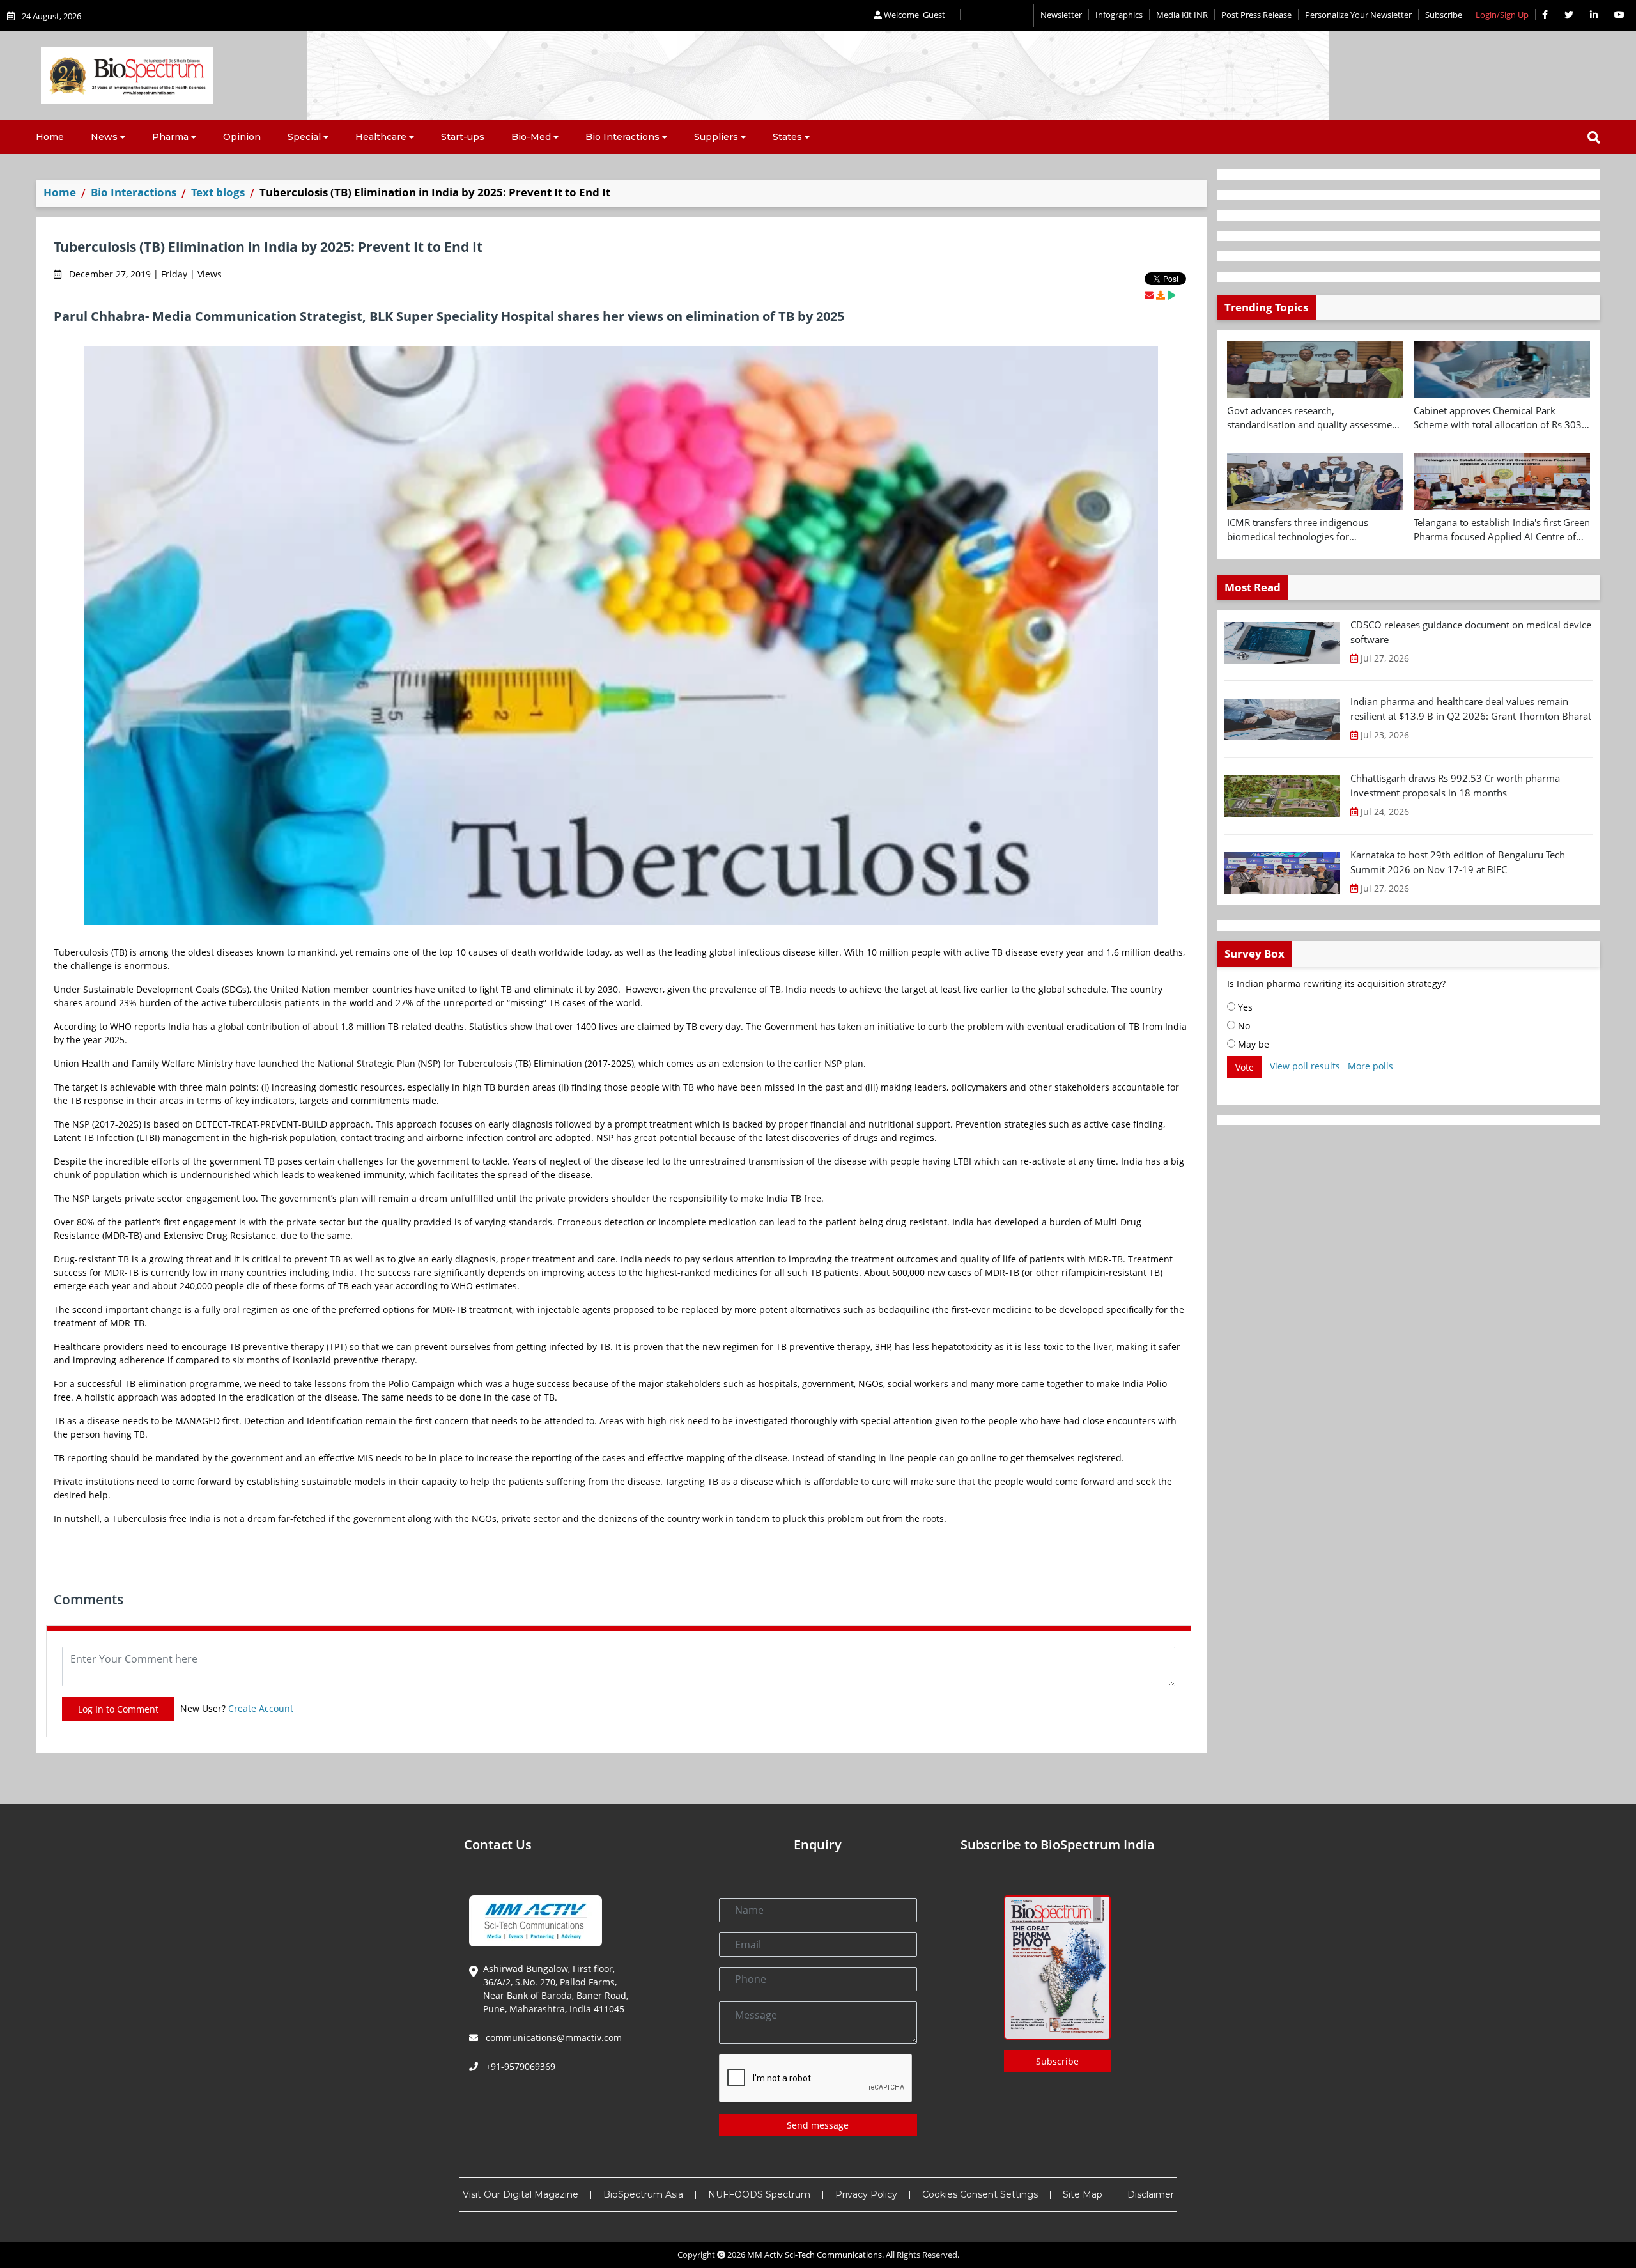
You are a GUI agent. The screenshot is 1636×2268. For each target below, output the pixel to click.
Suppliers (716, 137)
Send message (818, 2125)
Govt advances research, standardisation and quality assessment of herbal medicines (1314, 418)
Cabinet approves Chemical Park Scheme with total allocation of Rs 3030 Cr (1501, 418)
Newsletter (1061, 15)
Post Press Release (1256, 15)
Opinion (242, 137)
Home (50, 137)
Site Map (1083, 2194)
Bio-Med (531, 137)
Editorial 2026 (997, 16)
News (104, 137)
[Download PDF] (1161, 295)
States (787, 137)
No (1243, 1026)
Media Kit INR (1182, 15)
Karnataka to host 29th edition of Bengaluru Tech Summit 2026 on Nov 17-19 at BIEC (1458, 862)
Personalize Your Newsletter (1358, 15)
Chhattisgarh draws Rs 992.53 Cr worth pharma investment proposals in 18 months (1455, 785)
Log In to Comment (118, 1709)
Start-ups (463, 137)
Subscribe (1444, 15)
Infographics (1119, 15)
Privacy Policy (866, 2194)
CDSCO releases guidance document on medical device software (1471, 632)
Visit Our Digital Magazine (521, 2194)
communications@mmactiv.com (552, 2038)
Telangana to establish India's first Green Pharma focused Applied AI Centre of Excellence (1502, 530)
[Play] (1171, 295)
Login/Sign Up (1502, 15)
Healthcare (381, 137)
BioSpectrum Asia (643, 2194)
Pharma (170, 137)
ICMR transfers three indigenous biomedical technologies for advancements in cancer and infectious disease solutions (1312, 530)
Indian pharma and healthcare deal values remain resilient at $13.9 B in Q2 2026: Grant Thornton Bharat (1471, 709)
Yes (1244, 1007)
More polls (1370, 1066)
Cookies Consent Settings (980, 2194)
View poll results (1305, 1066)
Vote (1245, 1067)
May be (1252, 1044)
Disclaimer (1151, 2194)
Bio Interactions (622, 137)
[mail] (1149, 295)
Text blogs (218, 192)
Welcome (914, 15)
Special (304, 137)
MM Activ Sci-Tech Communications (814, 2255)
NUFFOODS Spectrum (759, 2194)
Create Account (261, 1708)
